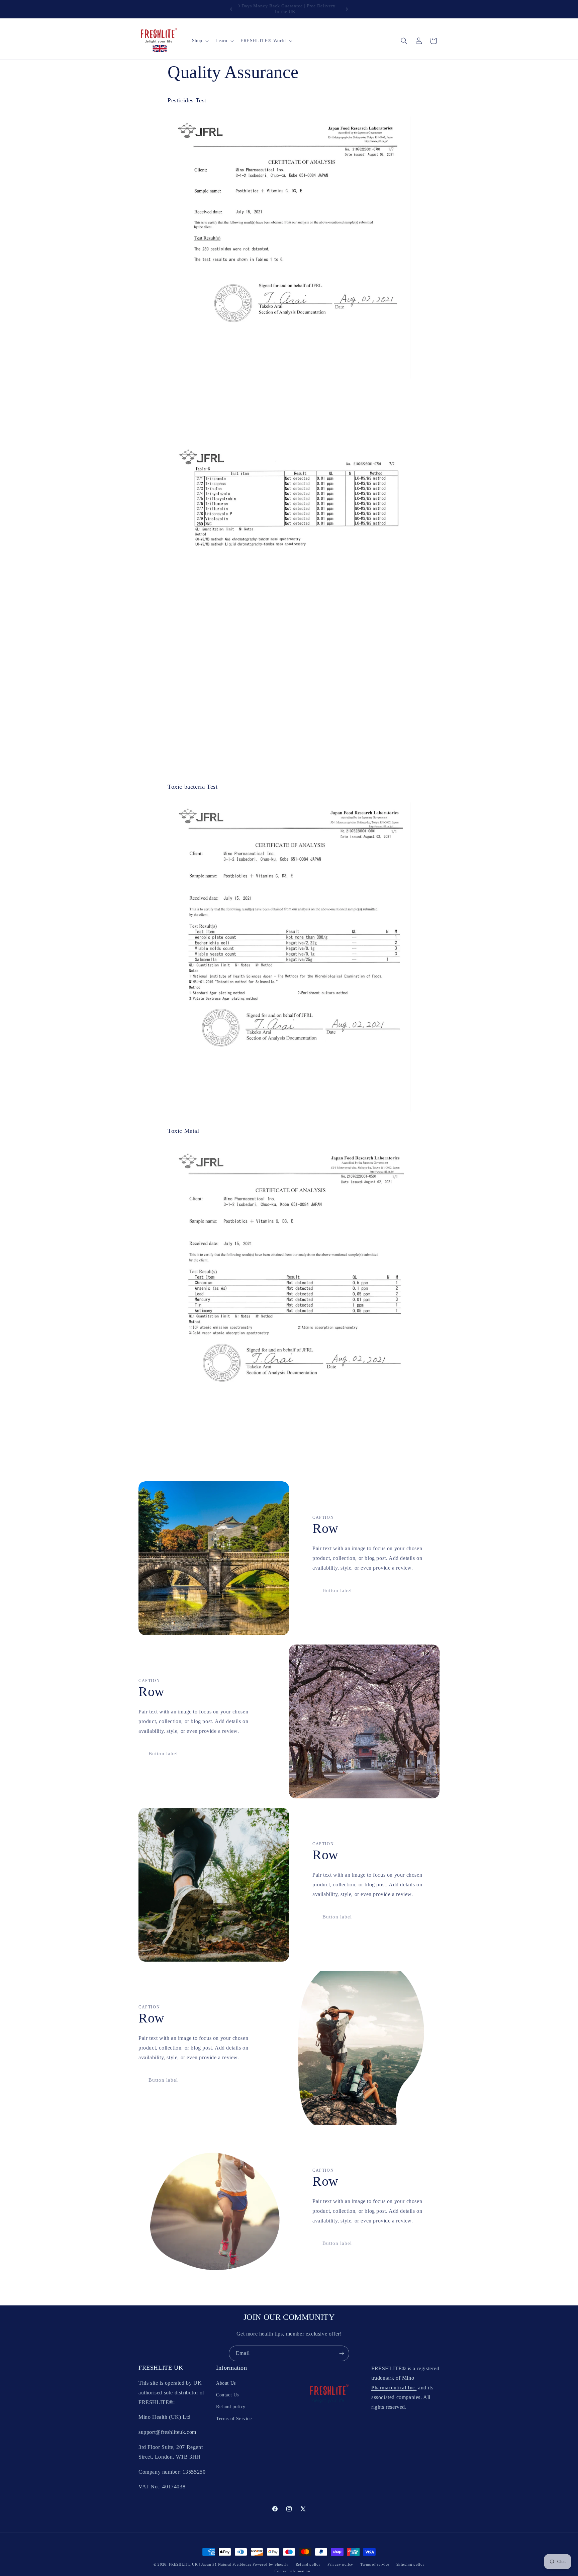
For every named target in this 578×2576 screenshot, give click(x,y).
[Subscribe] (342, 2353)
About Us (226, 2383)
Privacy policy (340, 2564)
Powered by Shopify (271, 2564)
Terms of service (375, 2564)
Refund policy (231, 2407)
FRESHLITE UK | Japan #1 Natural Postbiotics (210, 2564)
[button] (200, 41)
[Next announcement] (347, 9)
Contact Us (227, 2395)
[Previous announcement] (231, 9)
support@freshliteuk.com (167, 2432)
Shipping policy (411, 2564)
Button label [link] (337, 1590)
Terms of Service (234, 2419)
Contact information (292, 2571)
